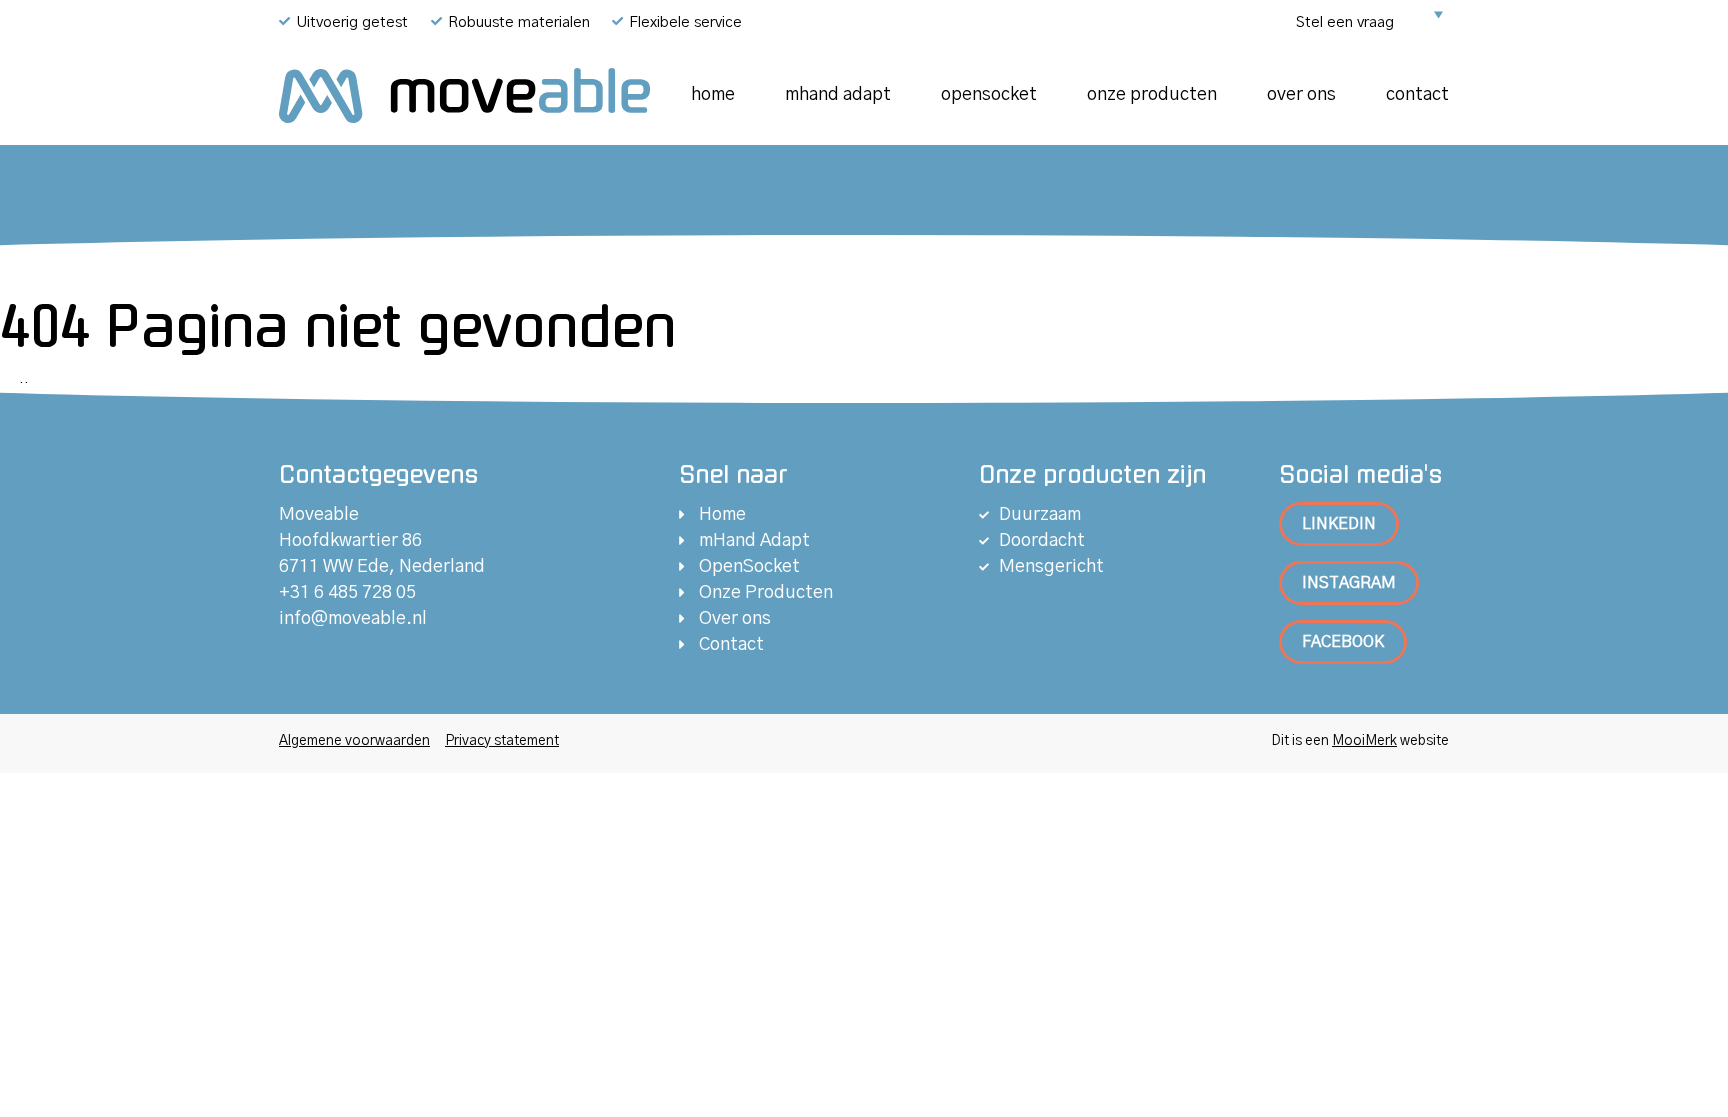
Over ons (1301, 95)
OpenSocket (989, 95)
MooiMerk (1364, 741)
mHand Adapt (838, 95)
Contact (1417, 95)
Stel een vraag (1345, 22)
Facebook (1343, 642)
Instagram (1349, 583)
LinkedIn (1339, 524)
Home (713, 95)
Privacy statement (502, 741)
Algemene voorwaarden (354, 741)
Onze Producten (1152, 95)
